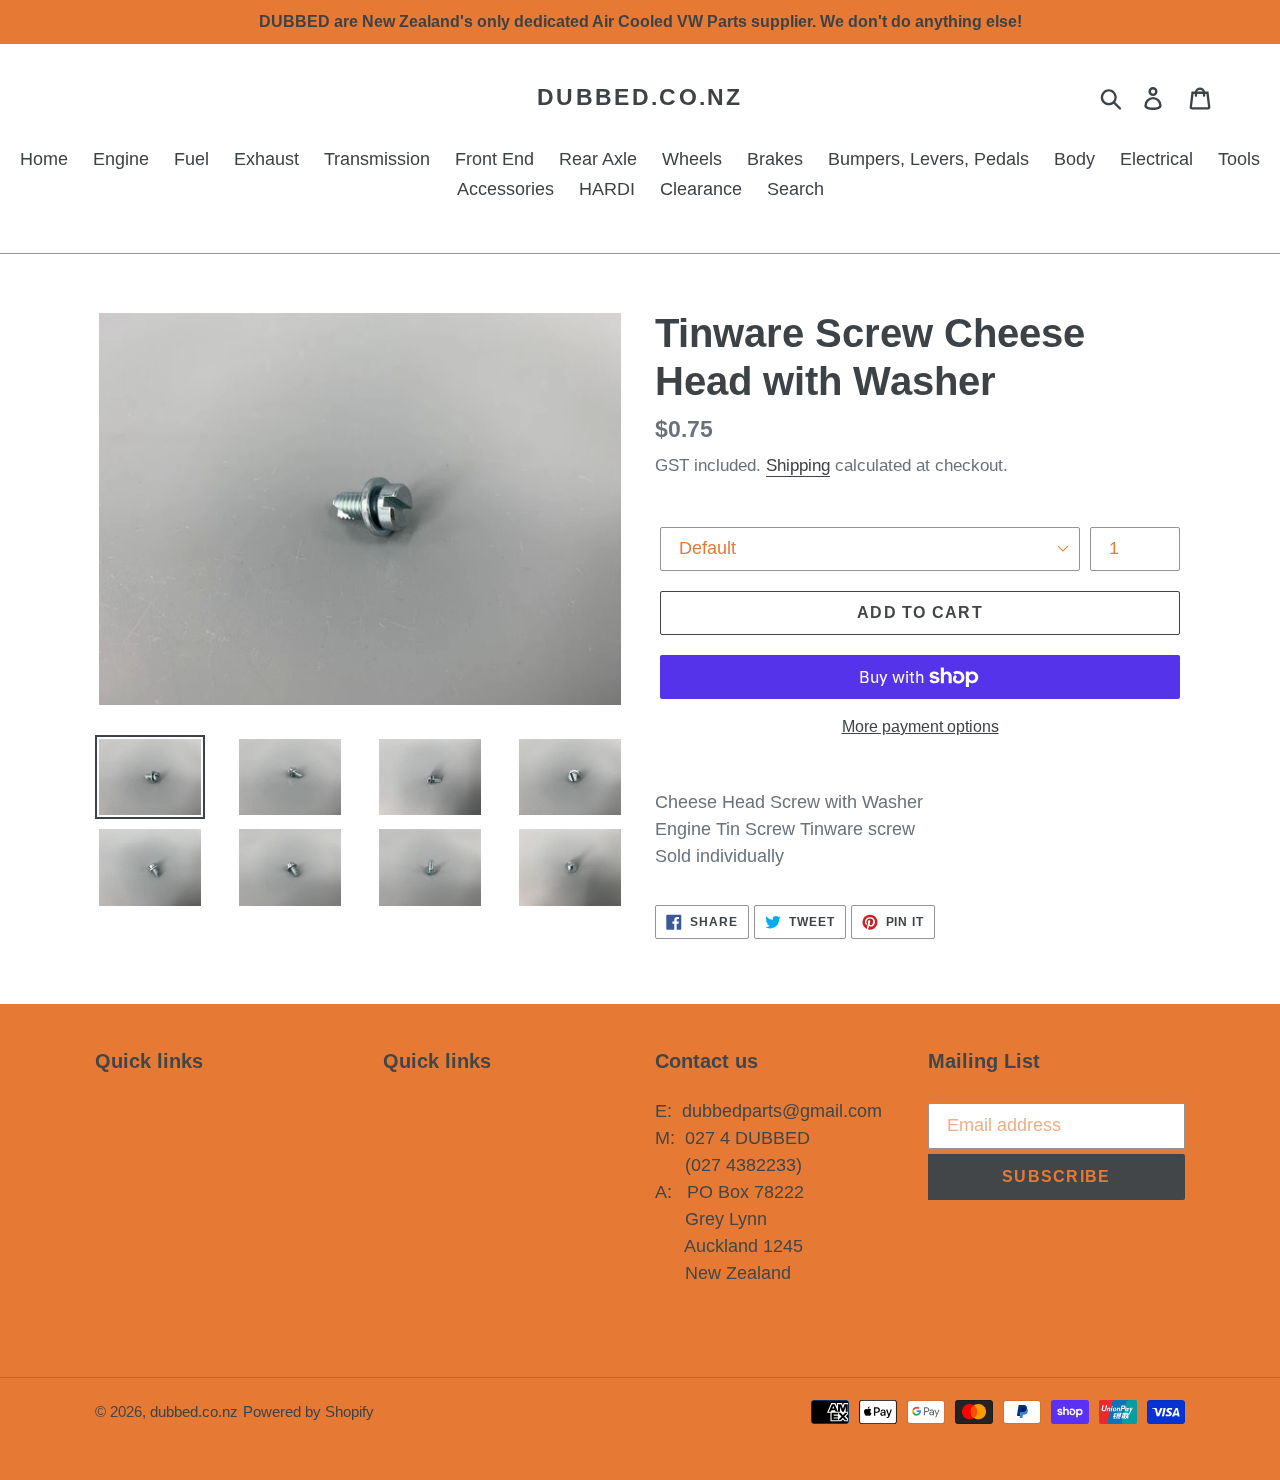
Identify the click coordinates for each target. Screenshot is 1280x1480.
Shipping (798, 465)
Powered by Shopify (308, 1411)
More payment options (920, 726)
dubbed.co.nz (640, 97)
